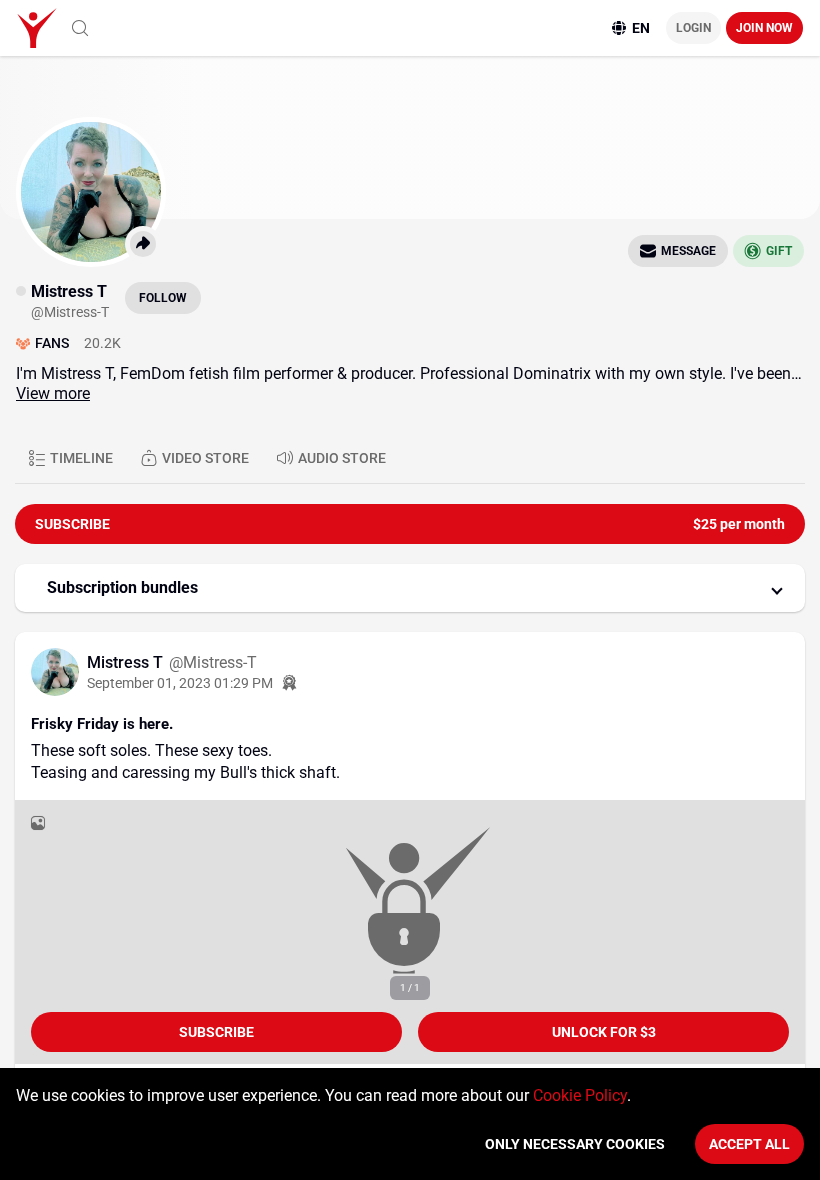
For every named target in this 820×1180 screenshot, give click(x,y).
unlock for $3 (604, 1032)
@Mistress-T (213, 662)
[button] (410, 588)
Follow (163, 298)
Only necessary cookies (575, 1144)
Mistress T (127, 662)
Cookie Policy (580, 1095)
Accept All (749, 1144)
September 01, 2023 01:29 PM (180, 683)
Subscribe (216, 1032)
